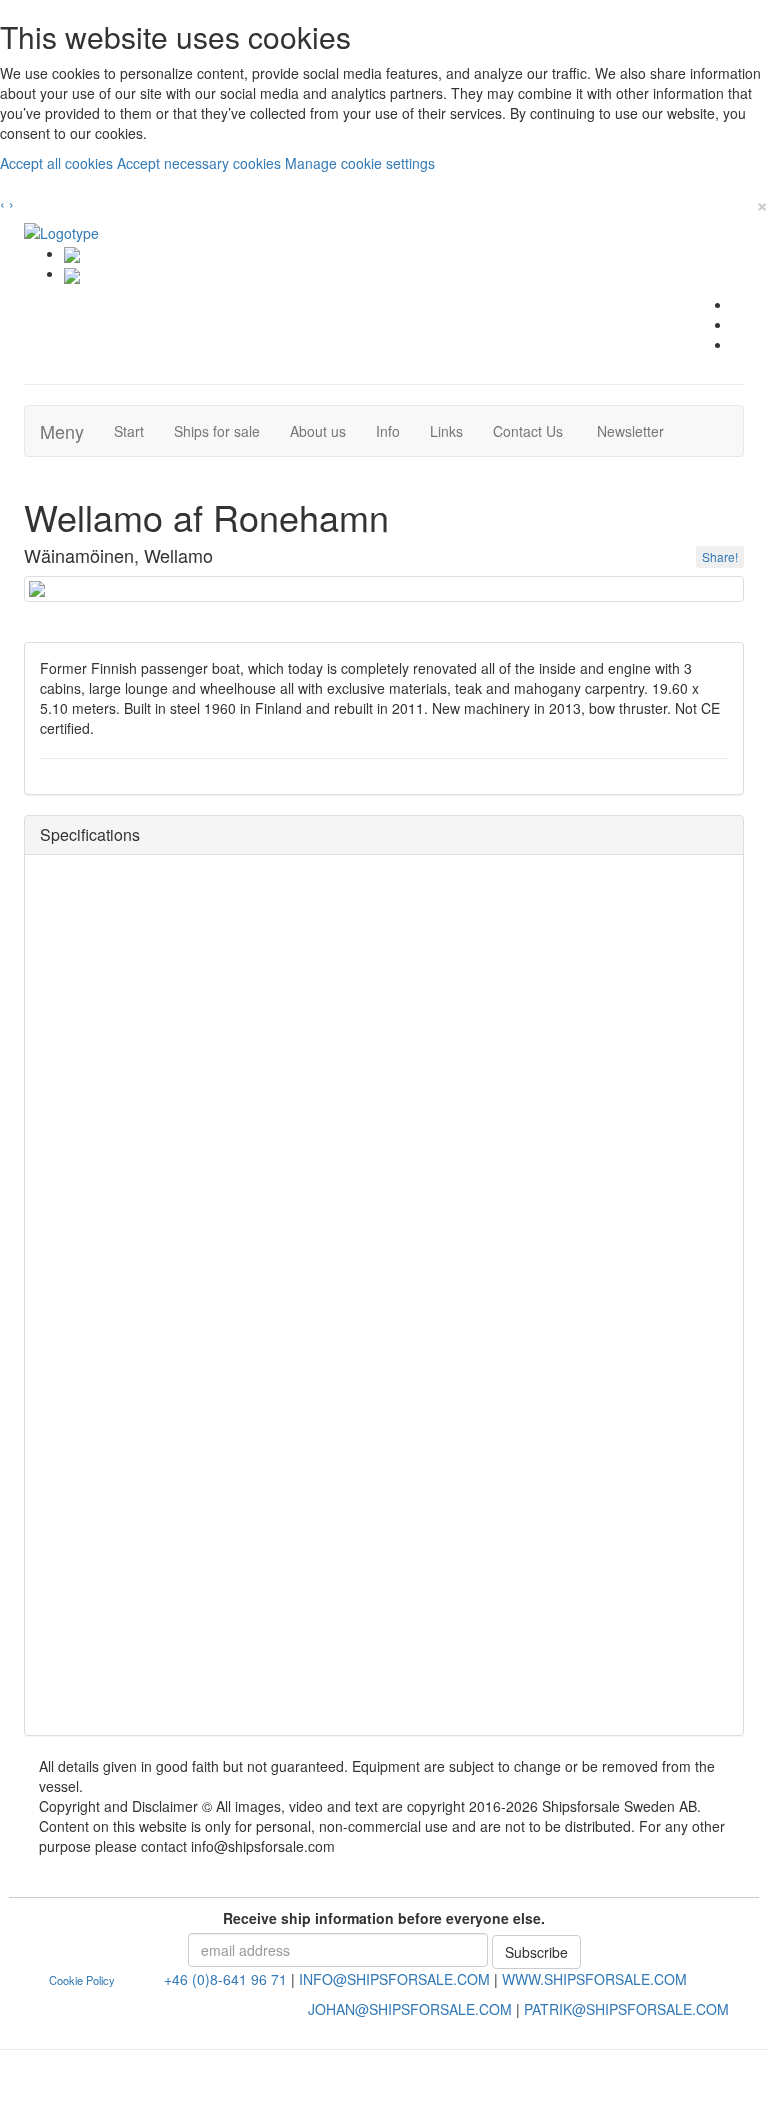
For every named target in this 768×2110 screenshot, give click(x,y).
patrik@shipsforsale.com (626, 2009)
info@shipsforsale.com (394, 1979)
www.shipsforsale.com (594, 1979)
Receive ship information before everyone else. (384, 1918)
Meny (62, 431)
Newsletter (636, 430)
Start (136, 430)
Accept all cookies (58, 163)
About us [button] (318, 431)
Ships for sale (224, 430)
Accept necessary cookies (201, 163)
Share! (720, 556)
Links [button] (446, 431)
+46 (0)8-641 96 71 (225, 1979)
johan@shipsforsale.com (410, 2009)
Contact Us (535, 430)
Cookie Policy (82, 1980)
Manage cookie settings (360, 163)
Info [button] (388, 431)
